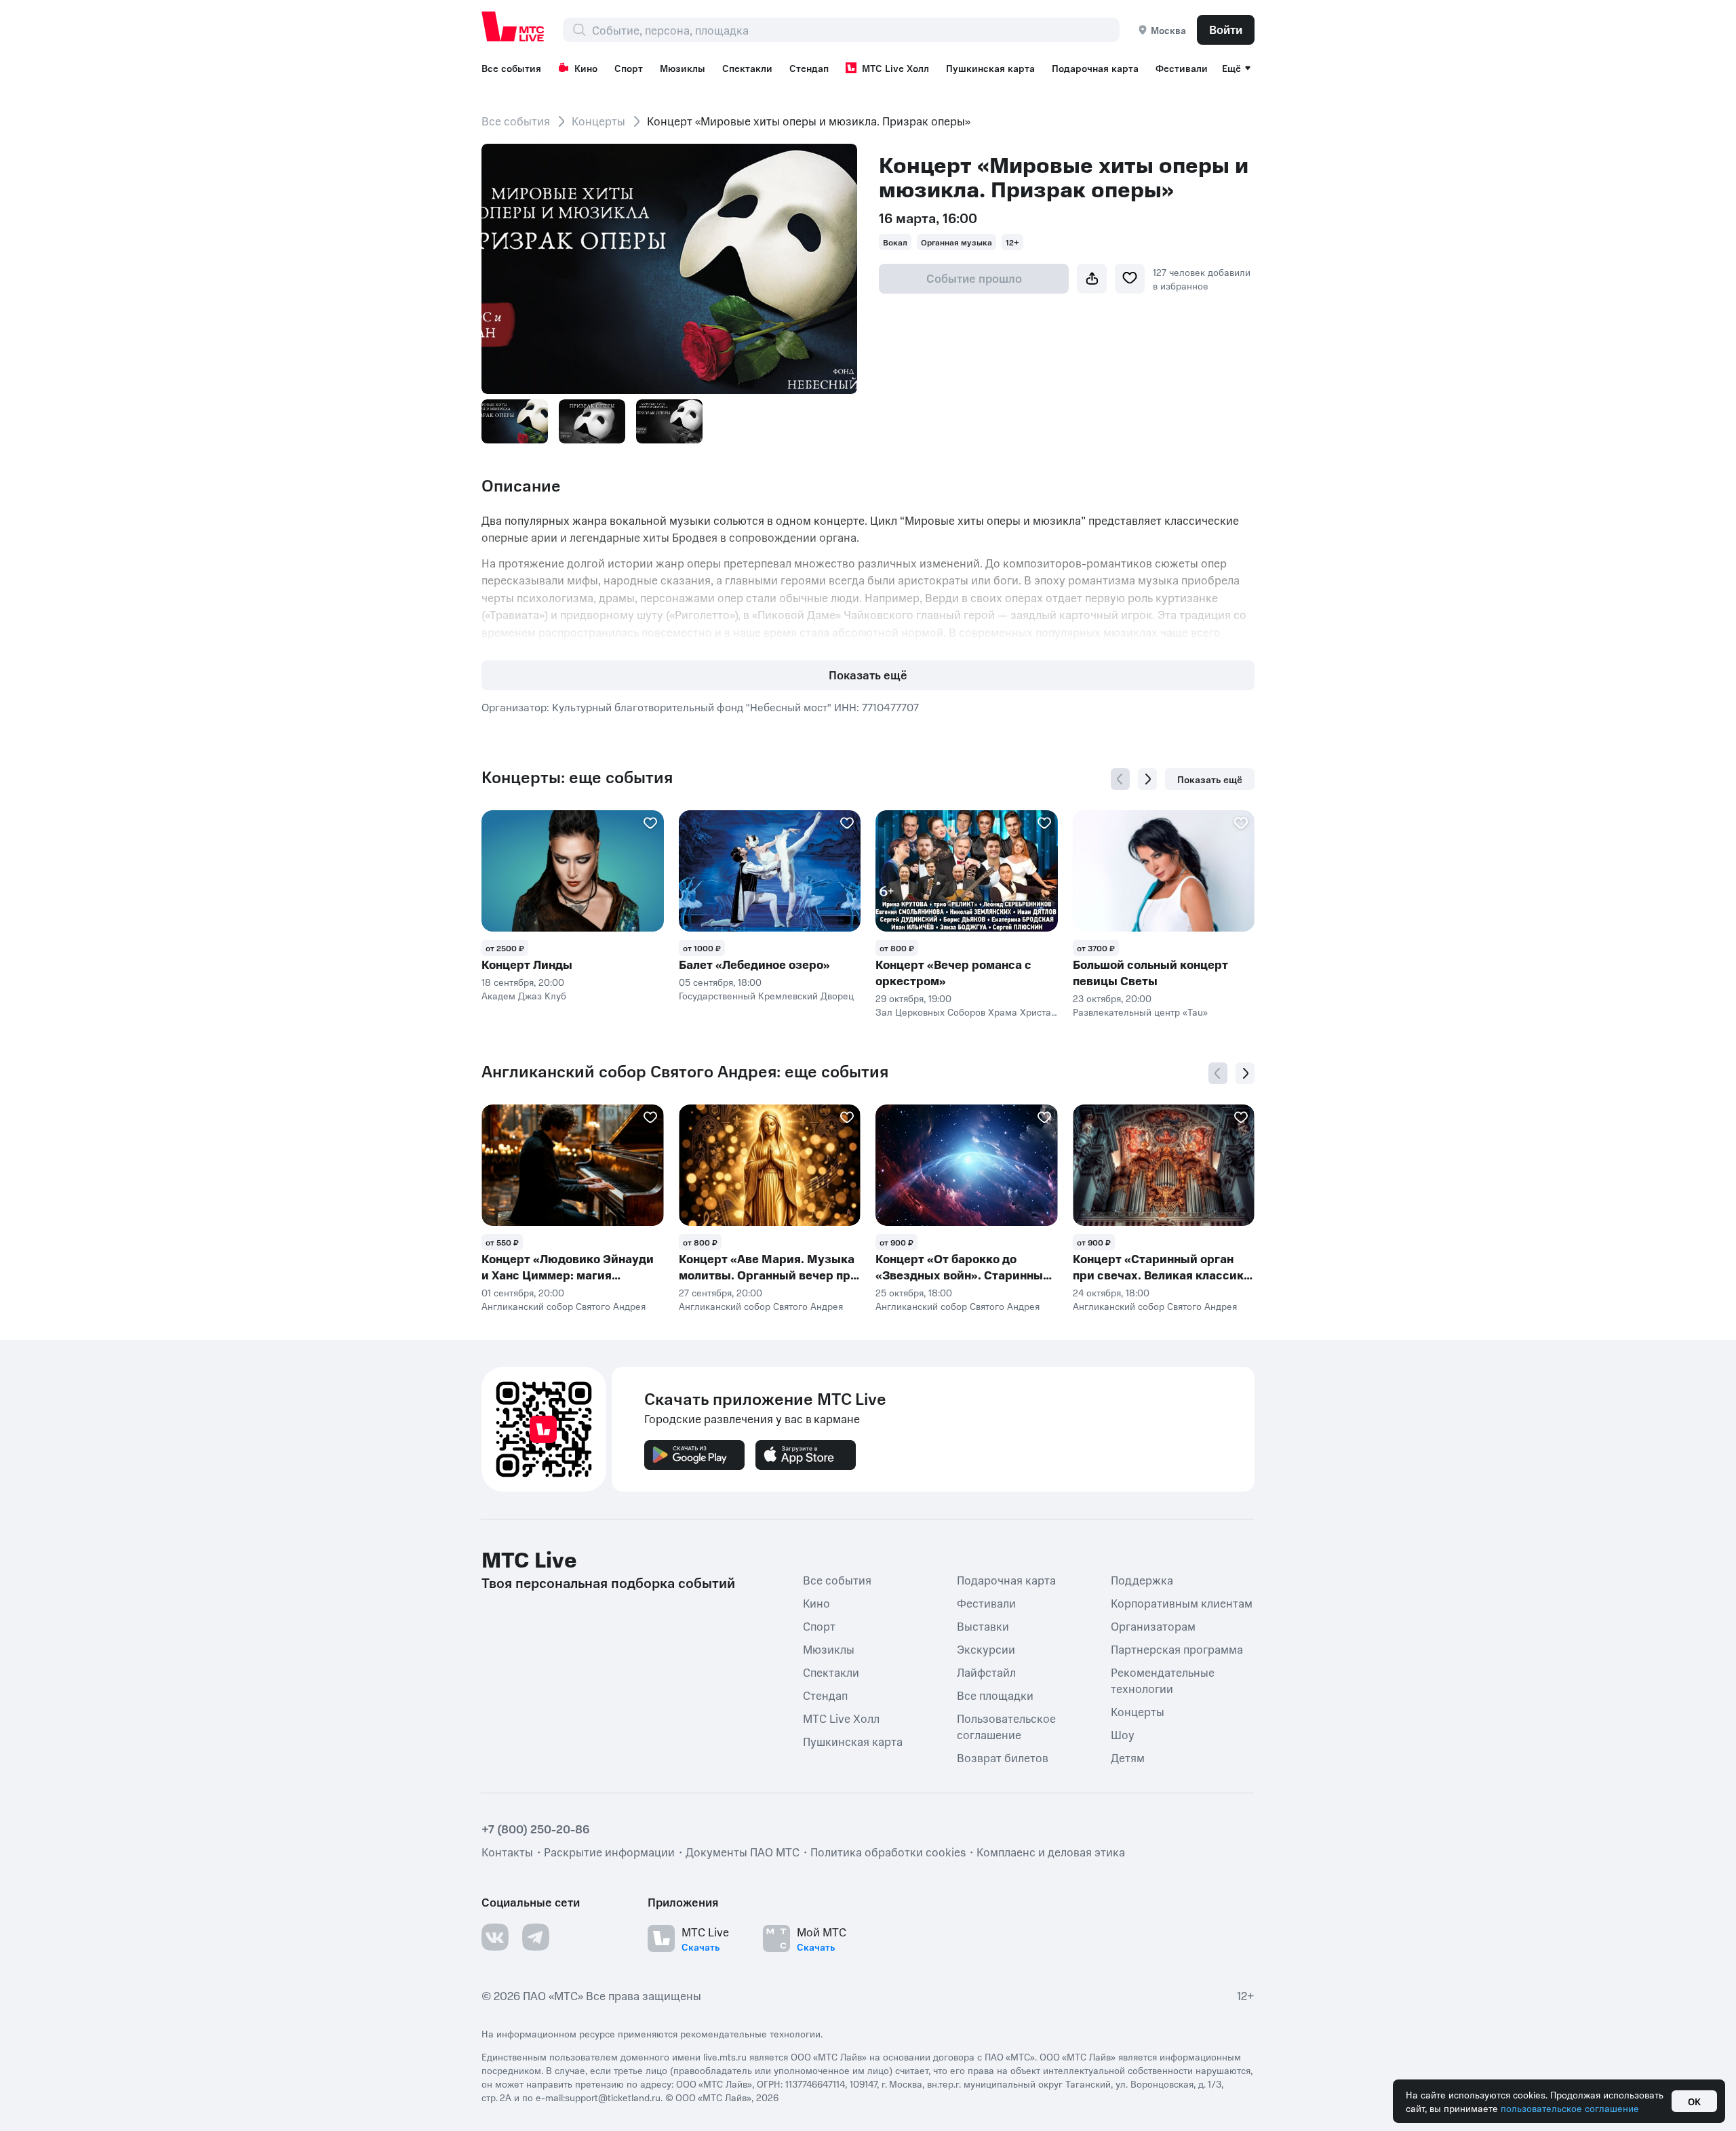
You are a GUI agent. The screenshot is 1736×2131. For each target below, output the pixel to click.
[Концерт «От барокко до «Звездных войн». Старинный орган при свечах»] (967, 1165)
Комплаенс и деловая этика (1051, 1852)
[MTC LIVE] (513, 26)
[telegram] (536, 1937)
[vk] (495, 1937)
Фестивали (1182, 68)
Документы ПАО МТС (743, 1852)
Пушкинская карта (990, 68)
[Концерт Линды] (573, 871)
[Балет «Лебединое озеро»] (770, 871)
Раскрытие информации (609, 1852)
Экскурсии (986, 1649)
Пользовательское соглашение (1006, 1726)
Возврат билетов (1003, 1757)
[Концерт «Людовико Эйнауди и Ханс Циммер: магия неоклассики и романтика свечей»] (573, 1165)
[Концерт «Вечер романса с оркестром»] (967, 871)
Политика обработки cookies (888, 1852)
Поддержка (1142, 1580)
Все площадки (995, 1695)
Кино (586, 68)
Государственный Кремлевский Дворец (766, 995)
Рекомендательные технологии (1163, 1680)
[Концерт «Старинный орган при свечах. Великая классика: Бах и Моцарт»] (1164, 1165)
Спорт (629, 68)
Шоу (1123, 1734)
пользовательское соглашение (1570, 2108)
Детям (1128, 1757)
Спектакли (747, 68)
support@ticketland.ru (613, 2097)
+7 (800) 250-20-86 (536, 1829)
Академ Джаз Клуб (524, 995)
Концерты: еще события (577, 777)
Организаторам (1153, 1626)
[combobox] (855, 30)
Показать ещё (868, 675)
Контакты (507, 1852)
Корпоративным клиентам (1182, 1603)
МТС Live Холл (895, 68)
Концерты (598, 121)
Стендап (809, 68)
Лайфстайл (986, 1672)
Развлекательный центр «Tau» (1140, 1012)
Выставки (983, 1626)
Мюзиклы (683, 68)
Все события (511, 68)
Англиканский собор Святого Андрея (564, 1306)
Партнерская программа (1177, 1649)
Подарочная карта (1095, 68)
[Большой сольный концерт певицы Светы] (1164, 871)
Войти (1226, 29)
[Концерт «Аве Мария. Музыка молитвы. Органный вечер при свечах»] (770, 1165)
